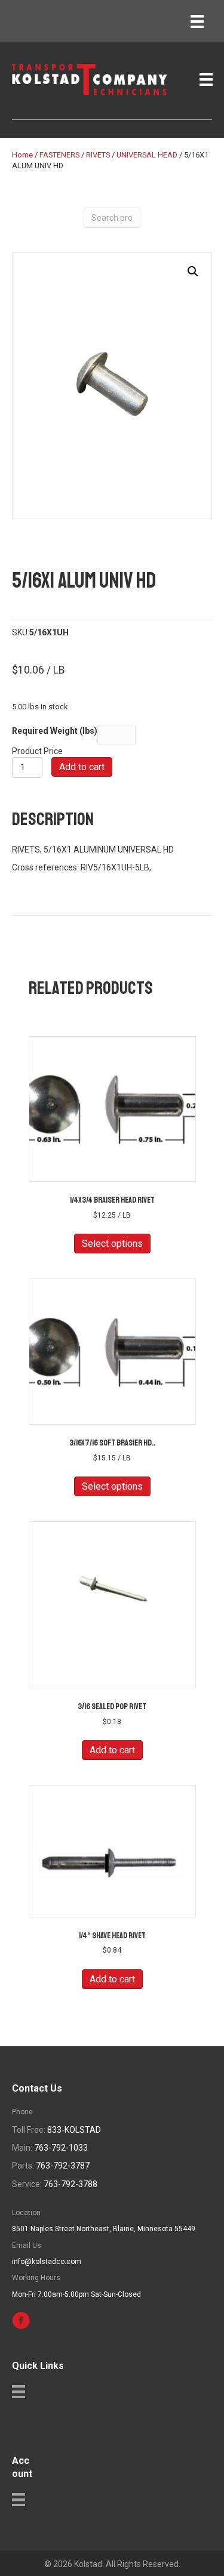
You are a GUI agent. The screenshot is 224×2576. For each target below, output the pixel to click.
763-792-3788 (70, 2184)
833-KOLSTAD (74, 2130)
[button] (193, 271)
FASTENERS (59, 155)
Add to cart (82, 767)
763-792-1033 (61, 2148)
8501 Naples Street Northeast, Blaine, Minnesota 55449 (104, 2229)
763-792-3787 (63, 2166)
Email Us (27, 2245)
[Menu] (197, 21)
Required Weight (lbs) (55, 731)
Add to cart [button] (112, 1750)
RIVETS (98, 155)
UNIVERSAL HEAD (147, 155)
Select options (112, 1244)
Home (22, 155)
